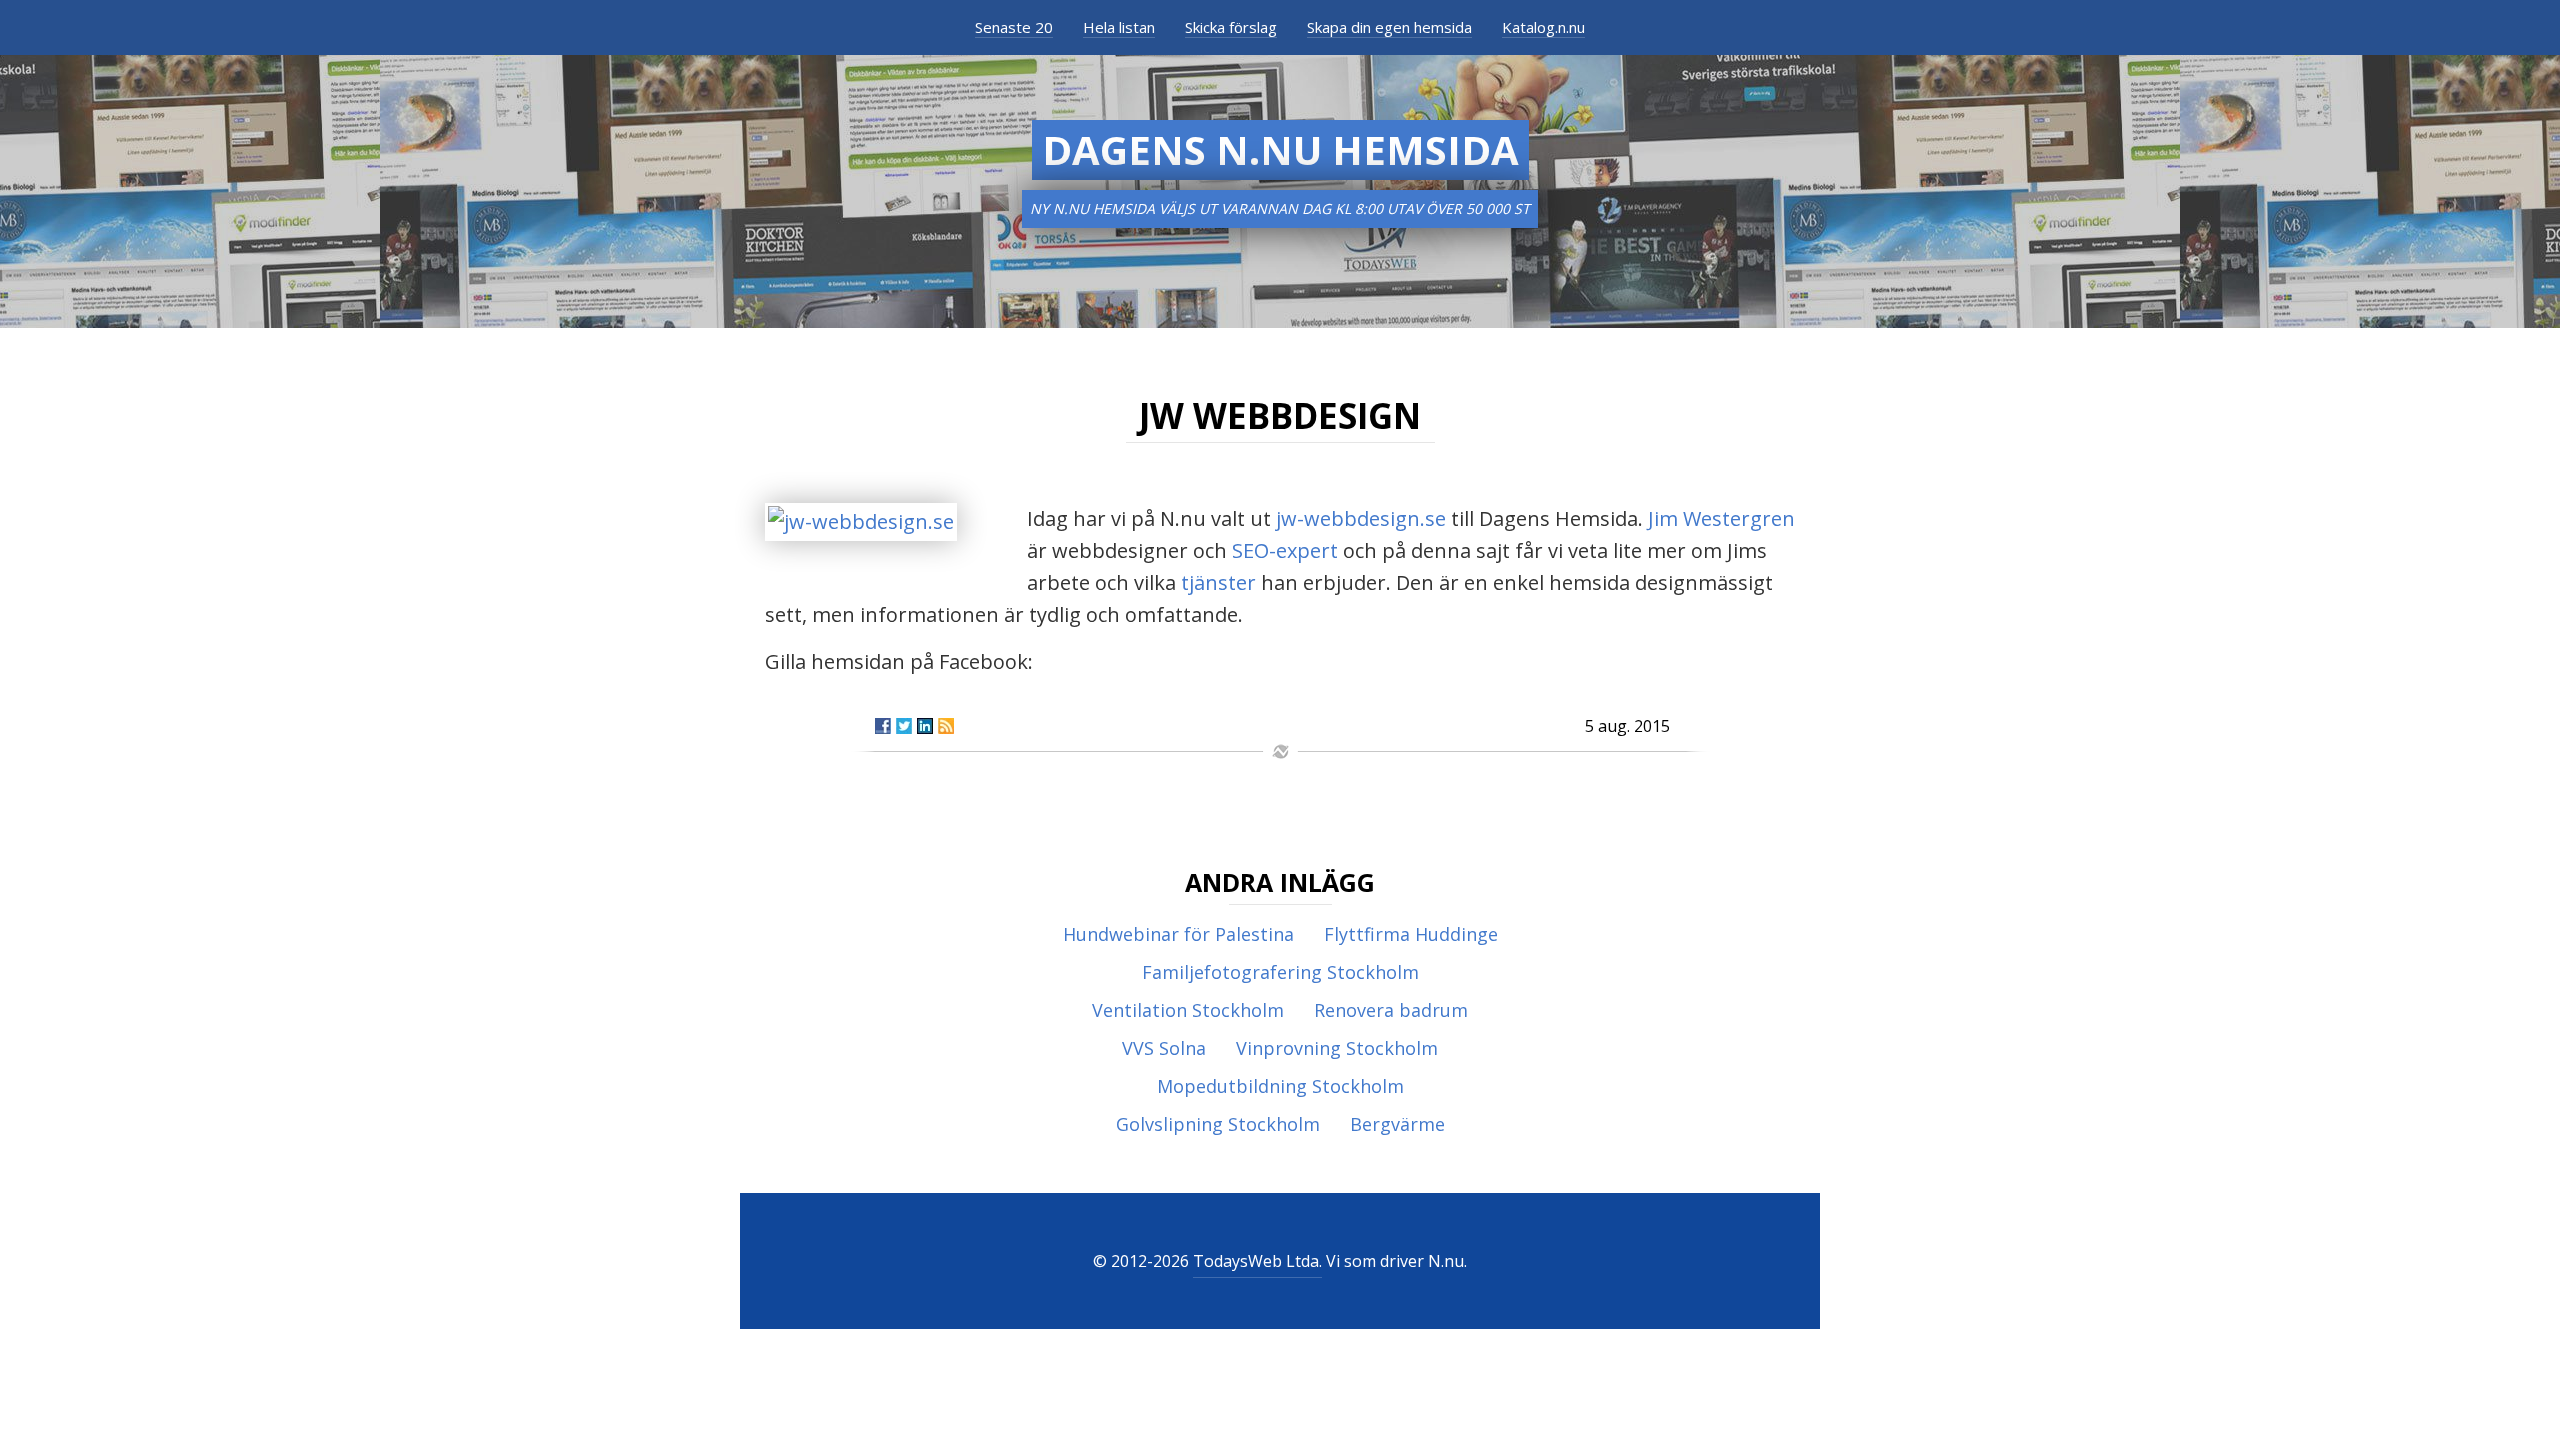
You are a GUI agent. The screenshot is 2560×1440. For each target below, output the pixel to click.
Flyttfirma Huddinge (1411, 934)
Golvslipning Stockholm (1218, 1124)
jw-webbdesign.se (1361, 518)
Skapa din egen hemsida (1389, 27)
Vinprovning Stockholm (1337, 1048)
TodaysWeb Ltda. (1257, 1261)
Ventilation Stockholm (1188, 1010)
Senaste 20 (1014, 27)
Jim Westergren (1721, 518)
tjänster (1218, 582)
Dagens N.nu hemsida (1280, 149)
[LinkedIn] (925, 726)
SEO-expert (1285, 550)
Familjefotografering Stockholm (1280, 972)
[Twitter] (904, 726)
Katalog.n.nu (1543, 27)
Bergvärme (1397, 1124)
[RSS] (946, 726)
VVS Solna (1164, 1048)
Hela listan (1119, 27)
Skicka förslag (1231, 27)
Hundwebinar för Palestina (1178, 934)
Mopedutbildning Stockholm (1280, 1086)
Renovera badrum (1391, 1010)
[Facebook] (883, 726)
